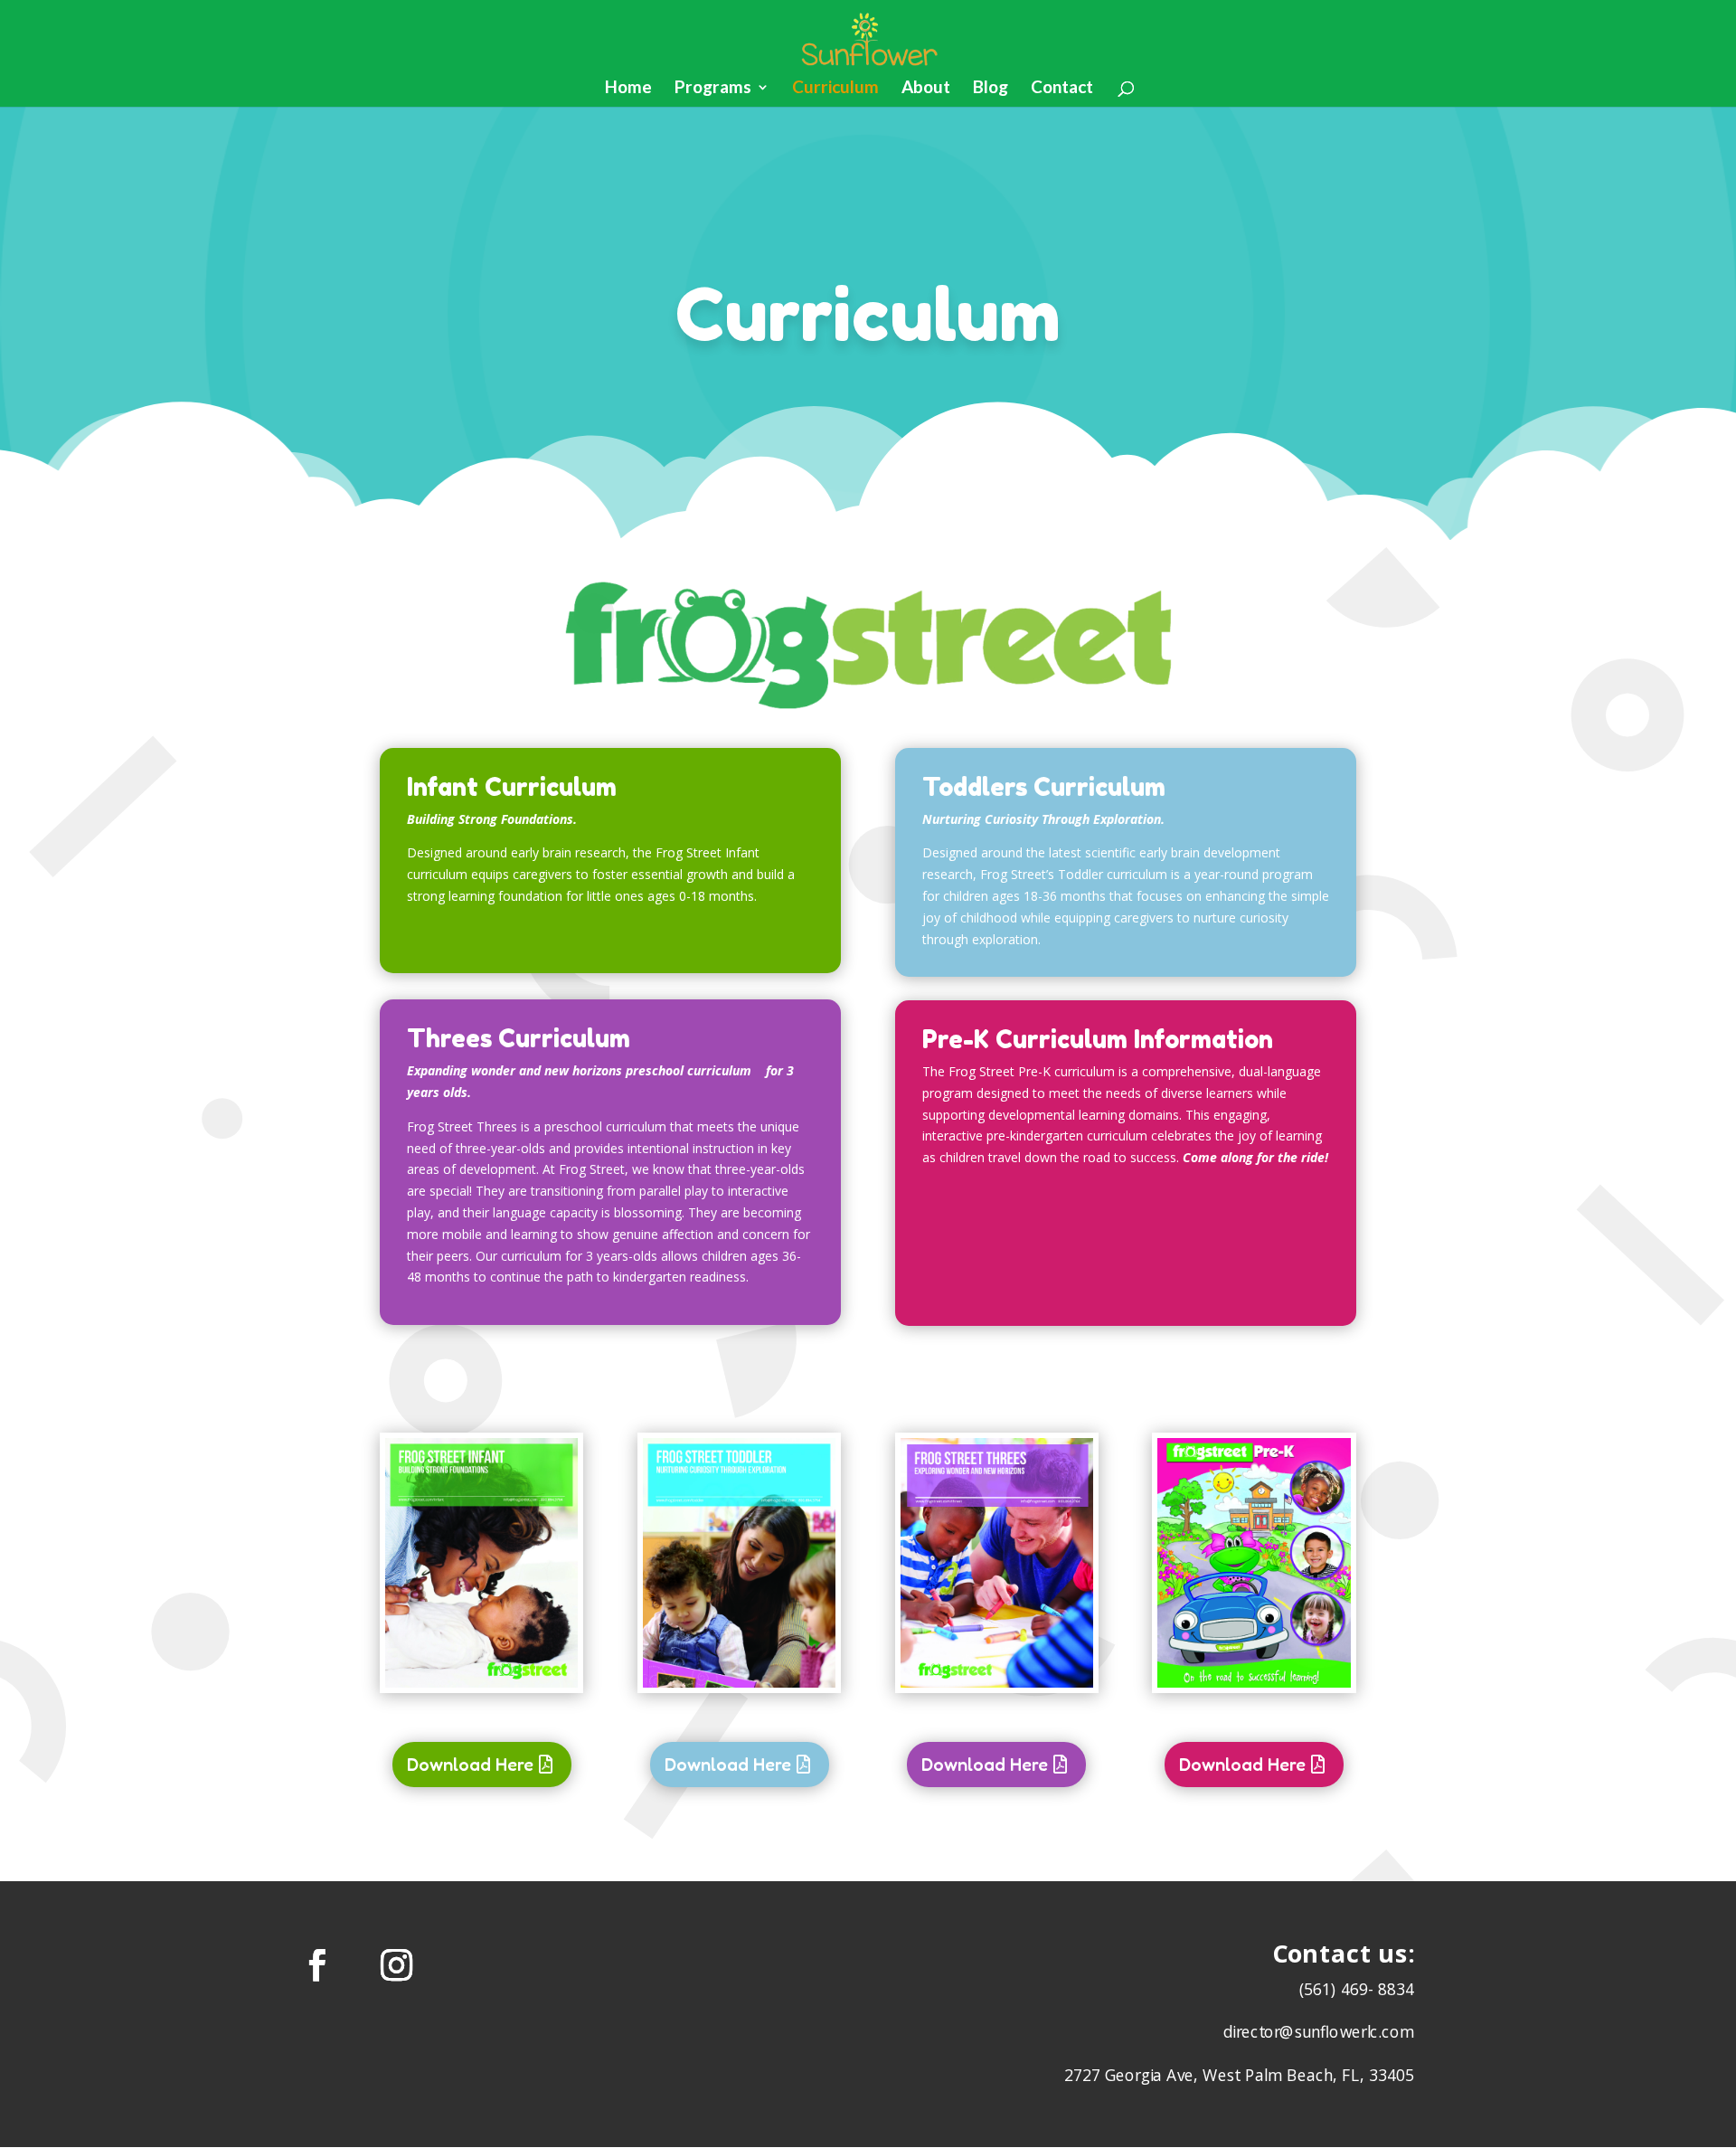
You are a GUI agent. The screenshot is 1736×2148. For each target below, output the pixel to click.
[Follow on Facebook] (317, 1964)
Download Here (470, 1765)
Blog (991, 89)
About (926, 89)
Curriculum (835, 89)
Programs (713, 89)
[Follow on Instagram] (397, 1964)
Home (628, 89)
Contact (1062, 89)
